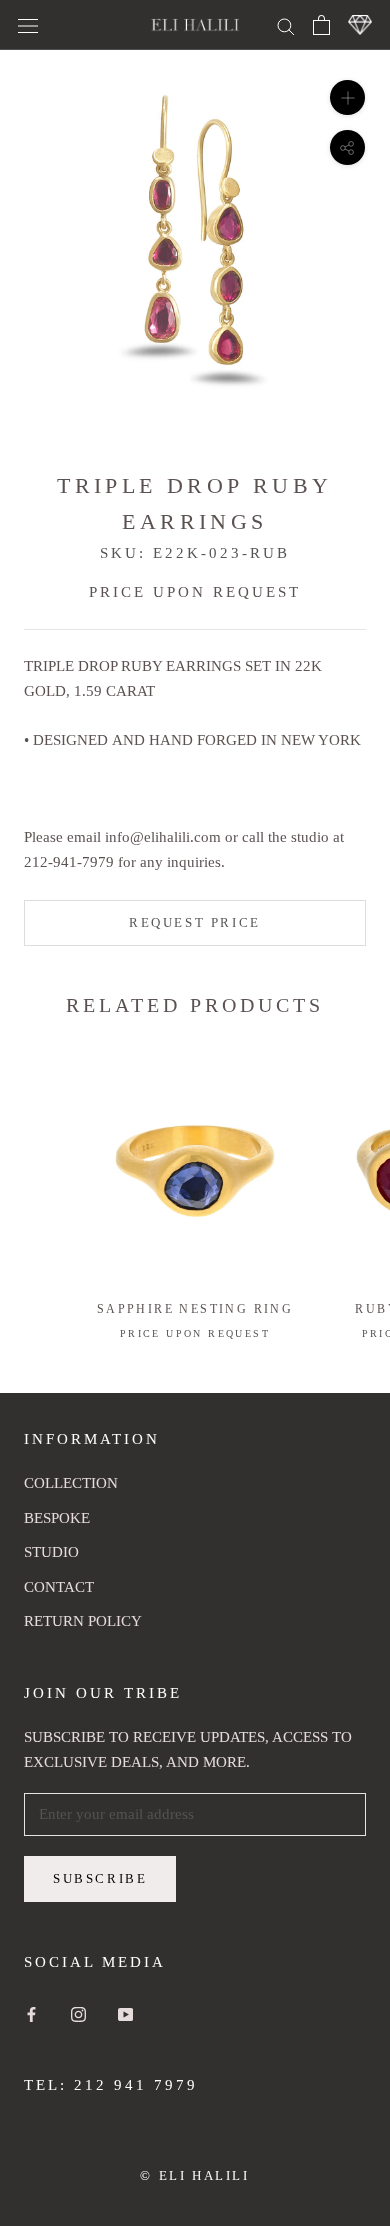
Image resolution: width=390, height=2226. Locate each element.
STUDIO (51, 1552)
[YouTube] (125, 2013)
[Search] (286, 24)
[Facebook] (31, 2013)
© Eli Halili (194, 2175)
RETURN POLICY (83, 1621)
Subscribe (100, 1878)
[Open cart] (321, 25)
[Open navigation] (28, 25)
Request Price (195, 922)
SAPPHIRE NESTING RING (195, 1309)
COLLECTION (71, 1483)
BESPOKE (57, 1518)
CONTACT (59, 1587)
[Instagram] (78, 2013)
